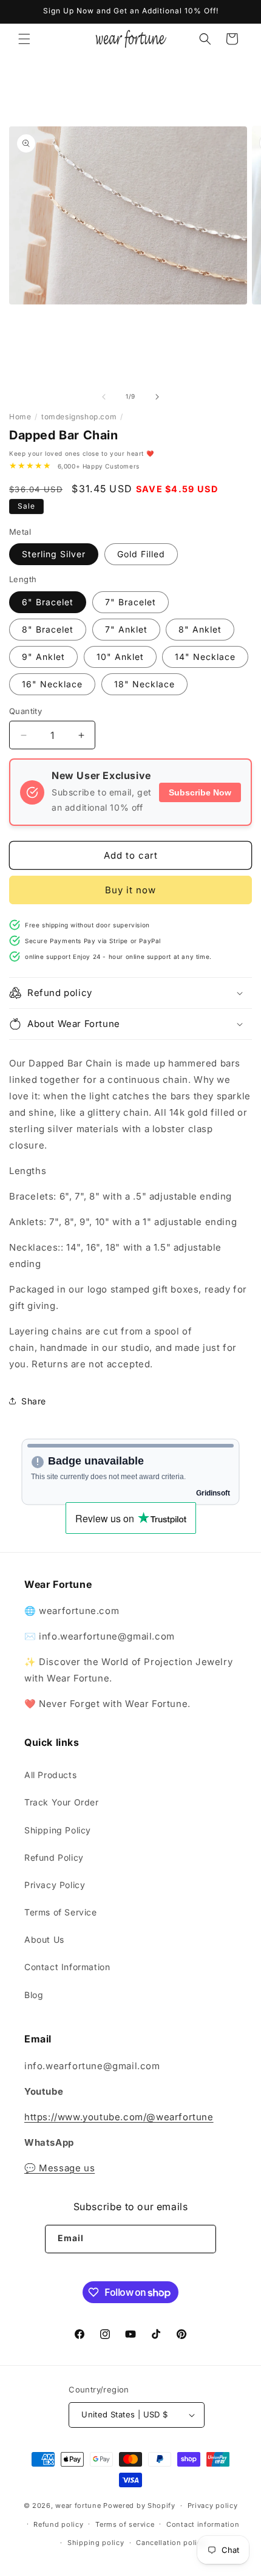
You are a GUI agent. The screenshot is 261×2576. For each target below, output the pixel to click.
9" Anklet (43, 657)
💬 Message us (59, 2168)
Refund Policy (54, 1857)
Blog (34, 1995)
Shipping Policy (58, 1830)
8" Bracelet (48, 629)
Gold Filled (141, 554)
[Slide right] (157, 397)
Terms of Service (61, 1912)
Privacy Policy (55, 1885)
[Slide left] (104, 397)
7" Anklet (126, 629)
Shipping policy (96, 2543)
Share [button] (34, 1401)
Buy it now (130, 890)
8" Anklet (200, 629)
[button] (24, 39)
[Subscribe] (202, 2239)
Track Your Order (62, 1802)
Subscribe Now (200, 792)
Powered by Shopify (139, 2506)
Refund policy (58, 2524)
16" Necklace (52, 684)
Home (20, 417)
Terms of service (125, 2524)
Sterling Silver (54, 554)
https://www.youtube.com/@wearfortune (119, 2117)
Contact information (203, 2524)
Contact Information (67, 1967)
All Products (50, 1775)
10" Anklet (120, 657)
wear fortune (78, 2506)
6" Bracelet (48, 602)
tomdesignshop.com (79, 417)
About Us (44, 1939)
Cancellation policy (171, 2543)
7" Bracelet (130, 602)
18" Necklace (144, 684)
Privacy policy (213, 2506)
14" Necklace (205, 657)
